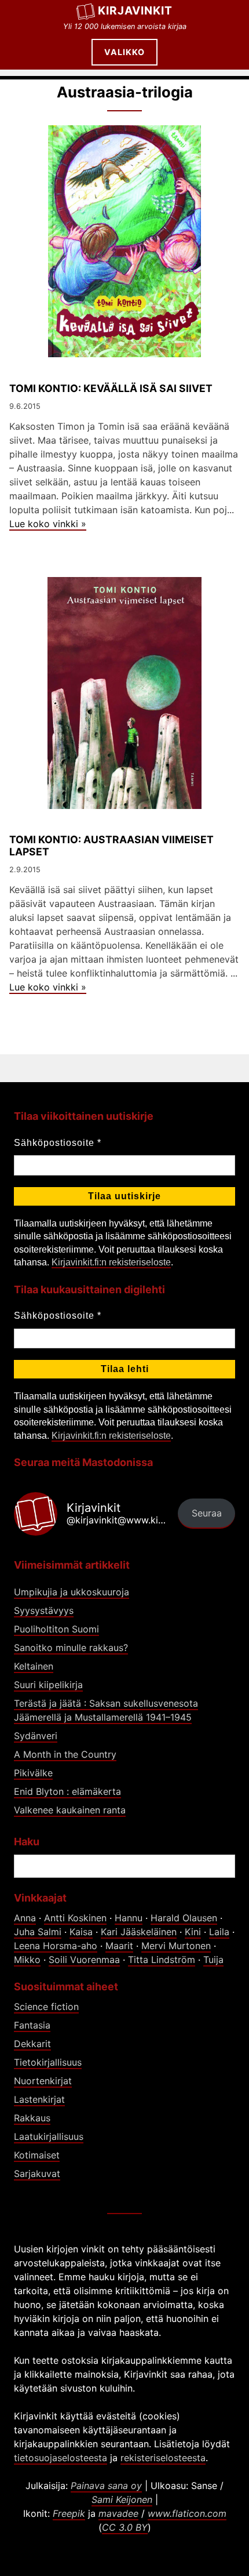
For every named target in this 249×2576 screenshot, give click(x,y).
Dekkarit (32, 2044)
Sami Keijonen (122, 2499)
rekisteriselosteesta (163, 2458)
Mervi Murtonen (176, 1946)
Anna (25, 1918)
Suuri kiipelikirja (48, 1685)
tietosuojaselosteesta (61, 2458)
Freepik (69, 2513)
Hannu (129, 1918)
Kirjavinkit (135, 10)
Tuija (213, 1960)
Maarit (119, 1946)
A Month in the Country (65, 1754)
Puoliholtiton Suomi (56, 1629)
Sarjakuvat (37, 2174)
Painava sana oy (106, 2486)
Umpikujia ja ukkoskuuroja (72, 1592)
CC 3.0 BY (125, 2527)
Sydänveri (36, 1736)
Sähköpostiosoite (58, 1143)
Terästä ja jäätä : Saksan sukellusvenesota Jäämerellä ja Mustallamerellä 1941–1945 (106, 1710)
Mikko (27, 1960)
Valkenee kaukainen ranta (70, 1810)
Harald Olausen (184, 1918)
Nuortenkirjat (43, 2081)
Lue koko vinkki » (48, 524)
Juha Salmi (38, 1932)
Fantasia (32, 2025)
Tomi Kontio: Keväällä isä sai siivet (111, 388)
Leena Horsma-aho (56, 1946)
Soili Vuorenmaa (84, 1960)
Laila (219, 1932)
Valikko (124, 52)
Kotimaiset (37, 2155)
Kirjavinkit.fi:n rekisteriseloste (111, 1262)
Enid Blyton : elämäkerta (67, 1791)
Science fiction (46, 2007)
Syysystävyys (44, 1610)
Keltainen (34, 1666)
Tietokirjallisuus (48, 2062)
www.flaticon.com (187, 2513)
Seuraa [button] (207, 1513)
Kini (193, 1932)
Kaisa (81, 1932)
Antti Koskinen (75, 1918)
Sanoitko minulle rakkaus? (71, 1648)
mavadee (118, 2513)
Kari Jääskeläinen (139, 1932)
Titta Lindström (162, 1960)
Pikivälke (33, 1773)
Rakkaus (32, 2118)
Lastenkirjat (39, 2099)
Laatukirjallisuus (49, 2136)
